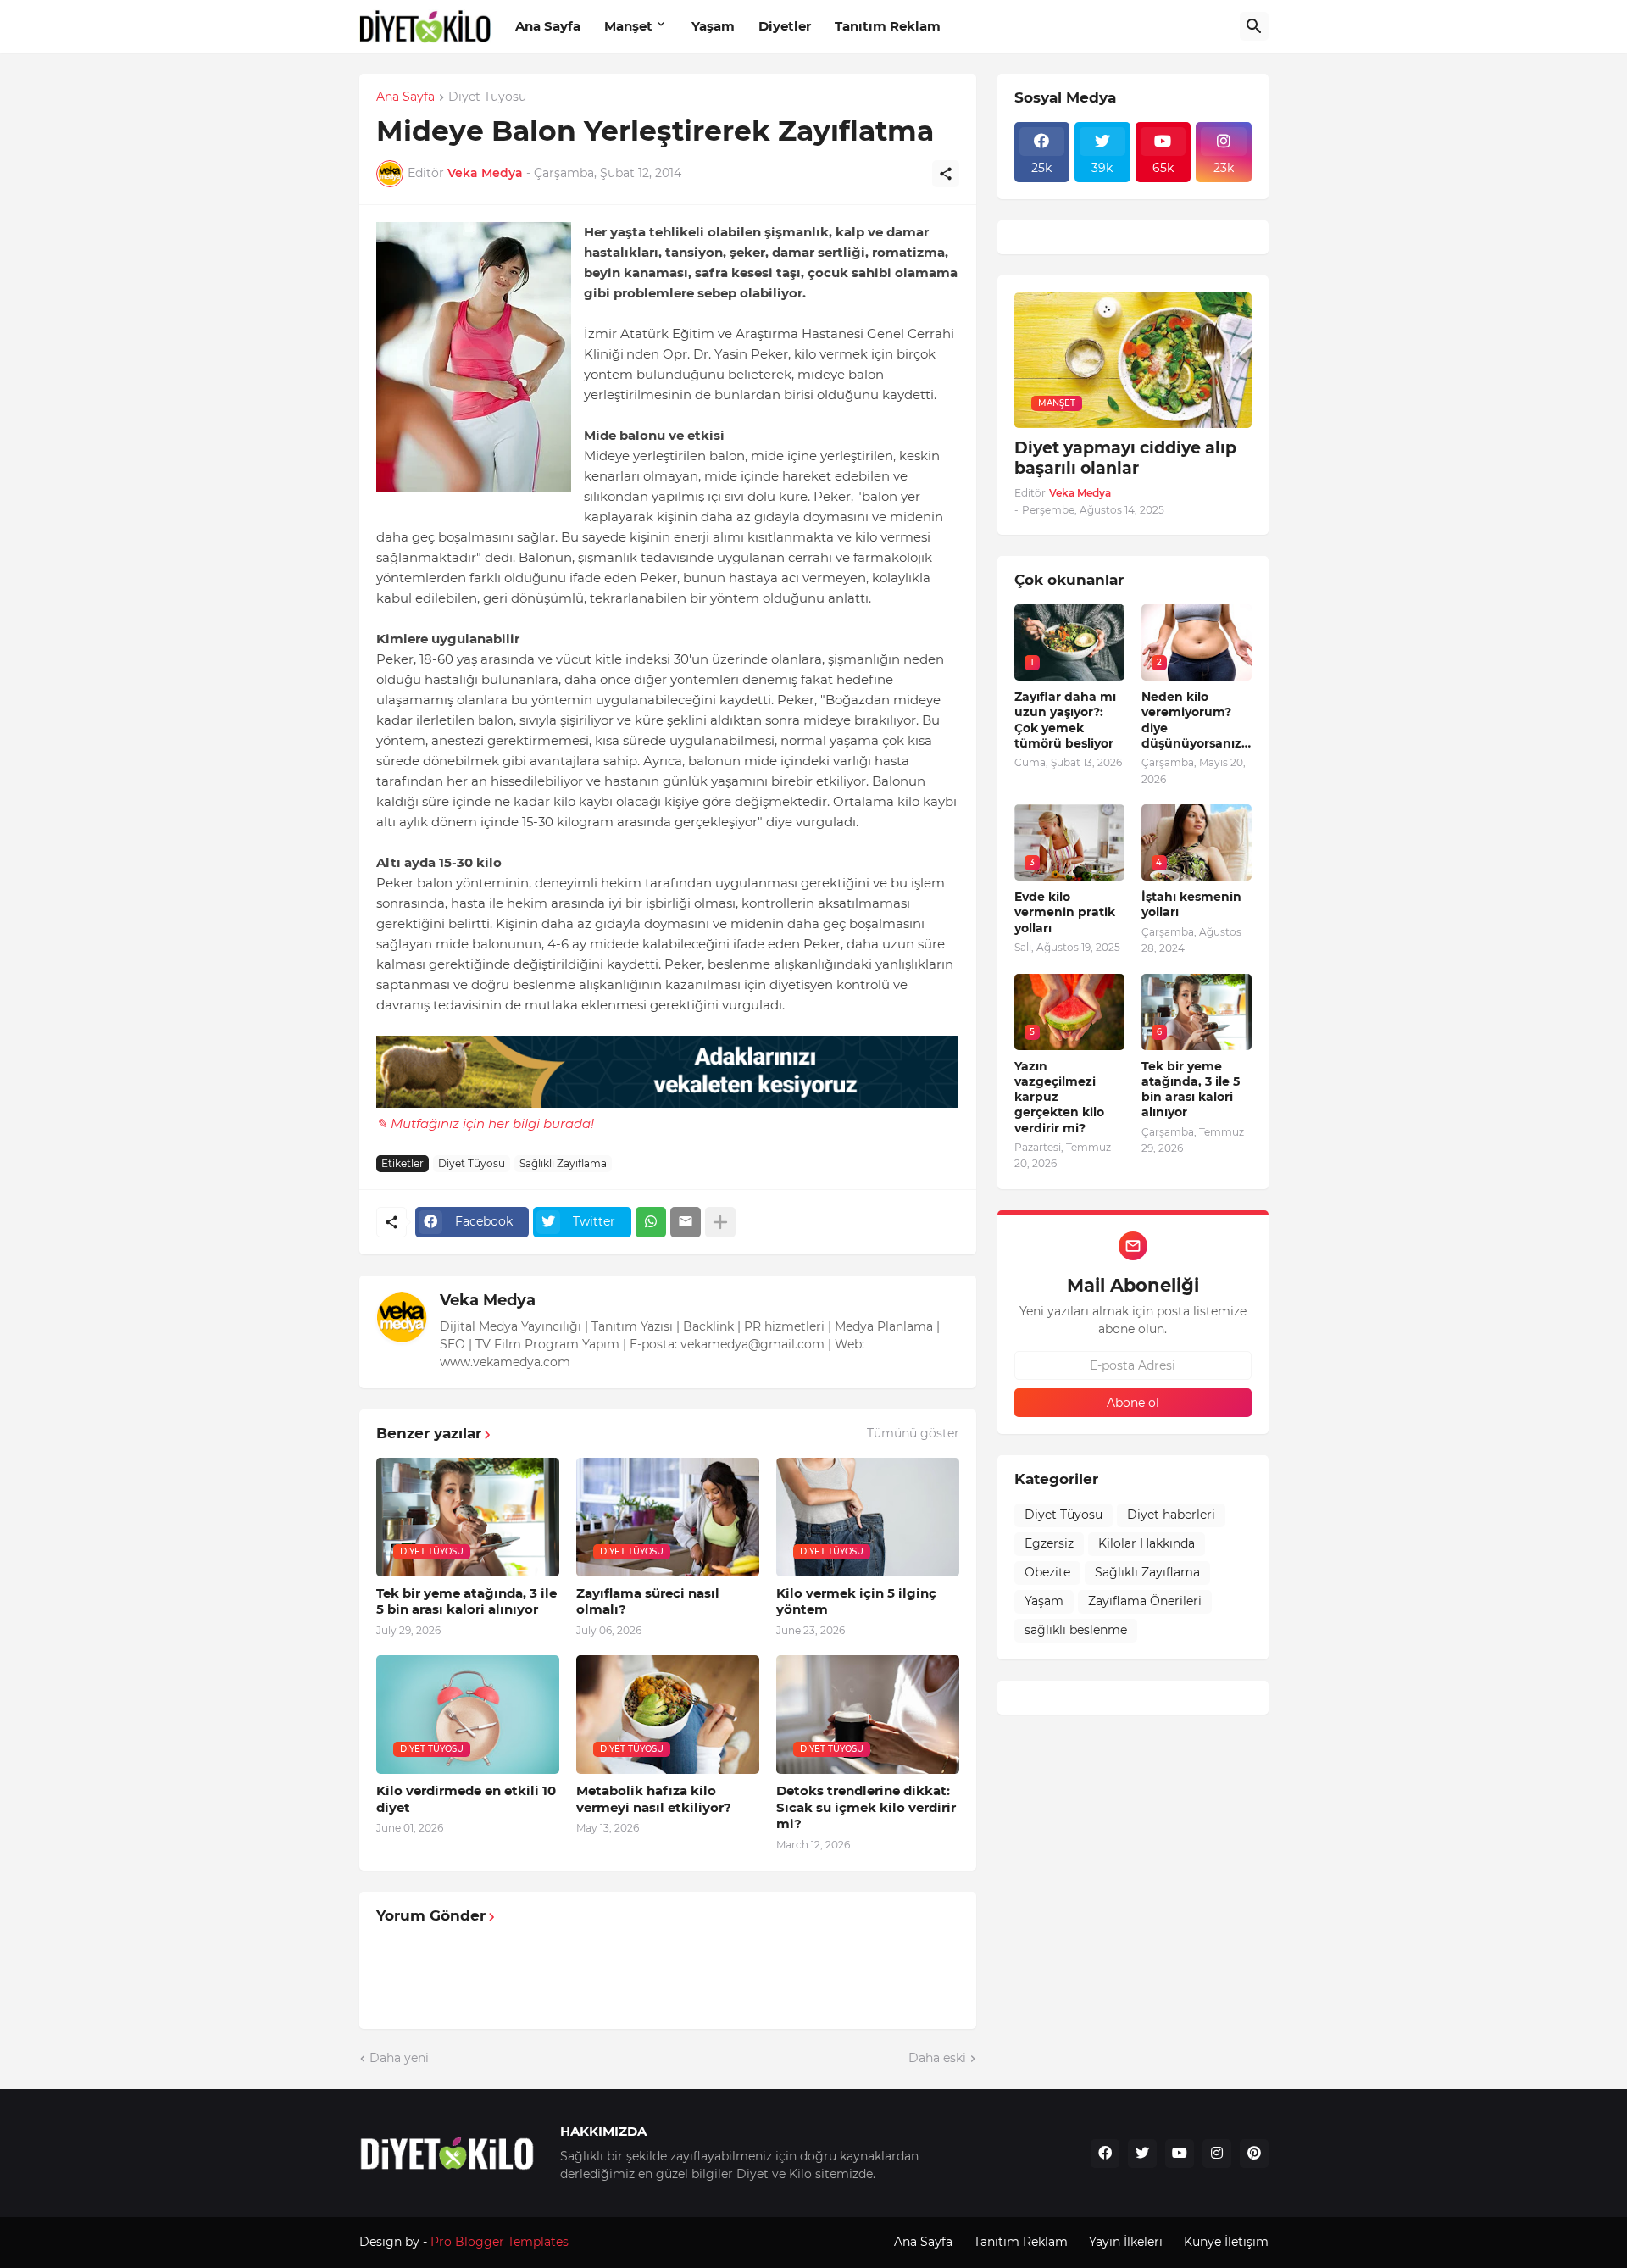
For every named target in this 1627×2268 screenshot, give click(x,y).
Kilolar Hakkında (1147, 1543)
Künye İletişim (1226, 2242)
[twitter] (1142, 2154)
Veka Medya (488, 1300)
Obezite (1047, 1572)
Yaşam (713, 26)
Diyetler (785, 26)
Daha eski (937, 2058)
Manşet (628, 26)
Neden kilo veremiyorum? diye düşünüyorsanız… (1196, 720)
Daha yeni (399, 2058)
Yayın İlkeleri (1126, 2242)
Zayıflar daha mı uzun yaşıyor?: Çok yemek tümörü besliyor (1065, 720)
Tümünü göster (913, 1433)
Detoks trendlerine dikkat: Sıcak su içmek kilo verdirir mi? (866, 1807)
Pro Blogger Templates (500, 2242)
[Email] (686, 1222)
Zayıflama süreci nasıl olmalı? (648, 1601)
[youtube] (1180, 2154)
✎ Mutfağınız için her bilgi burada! (485, 1123)
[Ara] (1254, 26)
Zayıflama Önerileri (1145, 1601)
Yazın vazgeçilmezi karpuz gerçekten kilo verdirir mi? (1059, 1097)
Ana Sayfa (548, 26)
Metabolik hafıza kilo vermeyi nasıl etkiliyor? (654, 1799)
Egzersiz (1049, 1543)
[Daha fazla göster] (720, 1222)
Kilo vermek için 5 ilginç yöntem (856, 1601)
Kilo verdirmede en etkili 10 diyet (466, 1799)
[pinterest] (1254, 2154)
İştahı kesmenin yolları (1191, 904)
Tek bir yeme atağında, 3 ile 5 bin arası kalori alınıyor (466, 1601)
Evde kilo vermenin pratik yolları (1065, 912)
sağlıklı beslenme (1076, 1630)
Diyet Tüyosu (487, 97)
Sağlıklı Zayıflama (563, 1163)
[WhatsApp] (651, 1222)
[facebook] (1105, 2154)
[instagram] (1217, 2154)
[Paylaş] (946, 174)
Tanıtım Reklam (888, 26)
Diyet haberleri (1171, 1515)
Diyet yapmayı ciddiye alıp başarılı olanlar (1125, 459)
